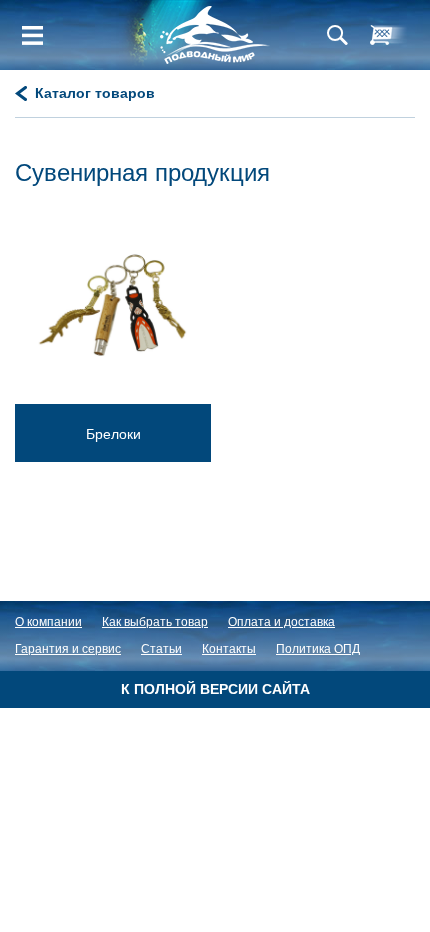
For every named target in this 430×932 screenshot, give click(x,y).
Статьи (161, 649)
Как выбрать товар (155, 622)
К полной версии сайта (215, 689)
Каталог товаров (95, 93)
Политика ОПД (318, 649)
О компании (48, 622)
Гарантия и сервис (68, 649)
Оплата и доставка (281, 622)
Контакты (229, 649)
